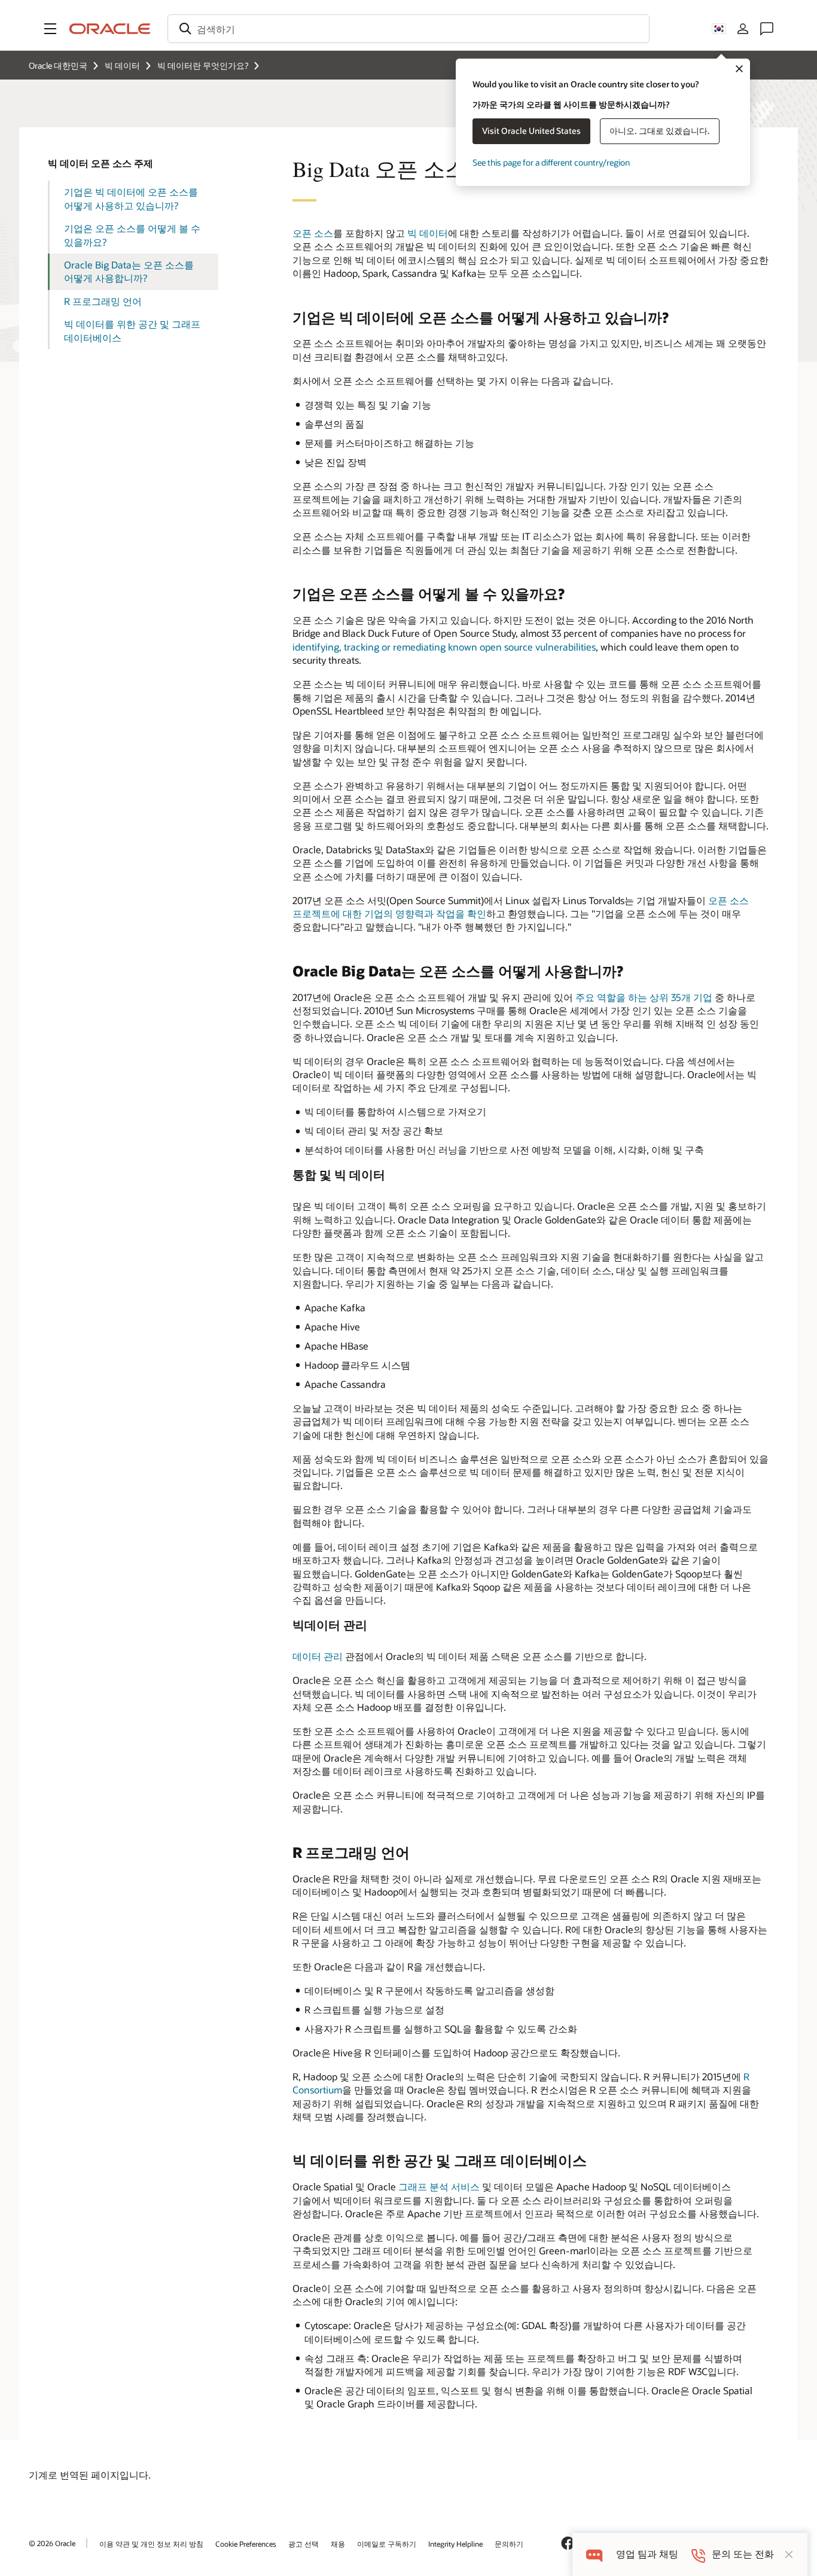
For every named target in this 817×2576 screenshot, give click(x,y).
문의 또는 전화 (743, 2554)
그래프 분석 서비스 (439, 2186)
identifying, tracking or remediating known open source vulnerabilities (444, 647)
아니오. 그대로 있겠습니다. (660, 131)
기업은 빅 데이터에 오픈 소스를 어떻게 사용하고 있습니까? (131, 198)
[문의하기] (767, 29)
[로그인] (743, 29)
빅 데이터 (122, 65)
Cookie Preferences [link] (246, 2544)
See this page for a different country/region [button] (551, 162)
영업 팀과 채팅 (647, 2554)
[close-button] (789, 2554)
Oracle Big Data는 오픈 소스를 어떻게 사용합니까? (129, 271)
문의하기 (509, 2544)
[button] (50, 29)
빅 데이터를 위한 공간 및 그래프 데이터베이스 (132, 330)
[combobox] (408, 29)
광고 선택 (304, 2544)
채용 (338, 2544)
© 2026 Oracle (52, 2543)
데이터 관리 (318, 1656)
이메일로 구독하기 (387, 2544)
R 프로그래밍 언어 (103, 301)
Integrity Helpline (455, 2544)
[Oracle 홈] (110, 29)
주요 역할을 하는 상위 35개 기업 (644, 997)
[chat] (594, 2554)
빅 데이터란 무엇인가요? (203, 65)
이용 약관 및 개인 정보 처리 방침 (151, 2544)
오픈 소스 (313, 233)
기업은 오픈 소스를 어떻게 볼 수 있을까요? (132, 235)
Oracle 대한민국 (58, 65)
